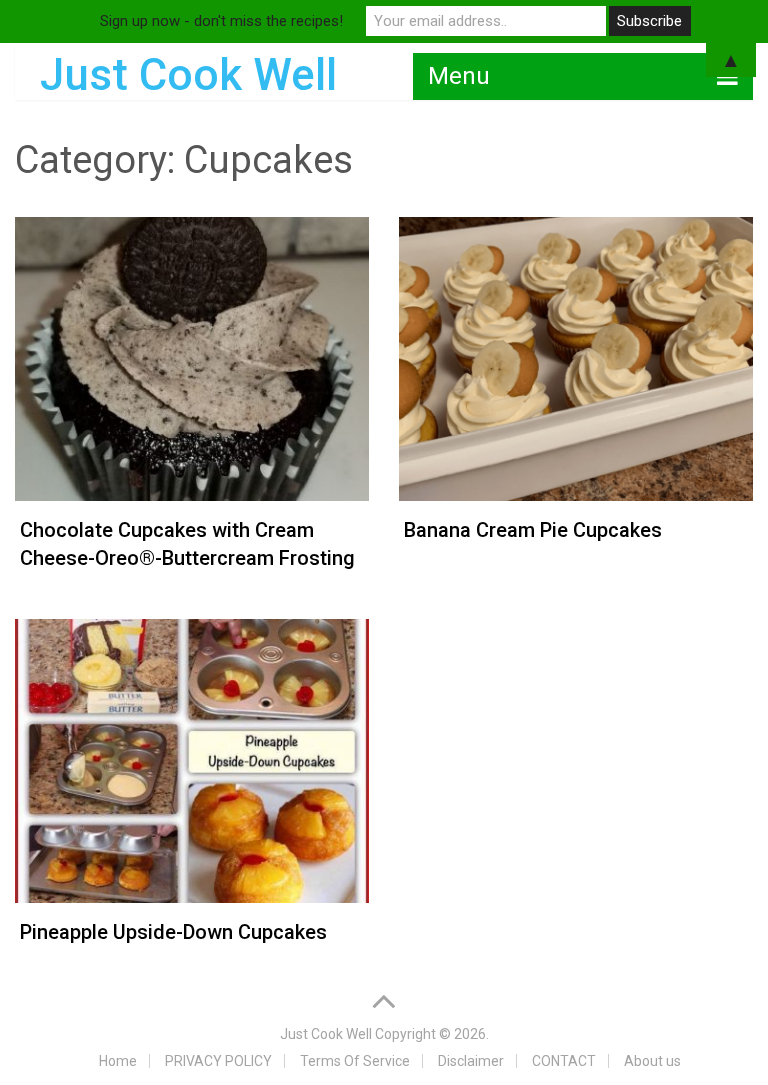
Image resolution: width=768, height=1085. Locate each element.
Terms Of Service (355, 1061)
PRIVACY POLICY (218, 1061)
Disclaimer (471, 1061)
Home (118, 1061)
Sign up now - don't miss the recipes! (221, 21)
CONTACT (564, 1061)
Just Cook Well (326, 1034)
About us (652, 1061)
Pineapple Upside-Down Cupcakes (173, 932)
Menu (459, 76)
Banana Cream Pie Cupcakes (533, 530)
